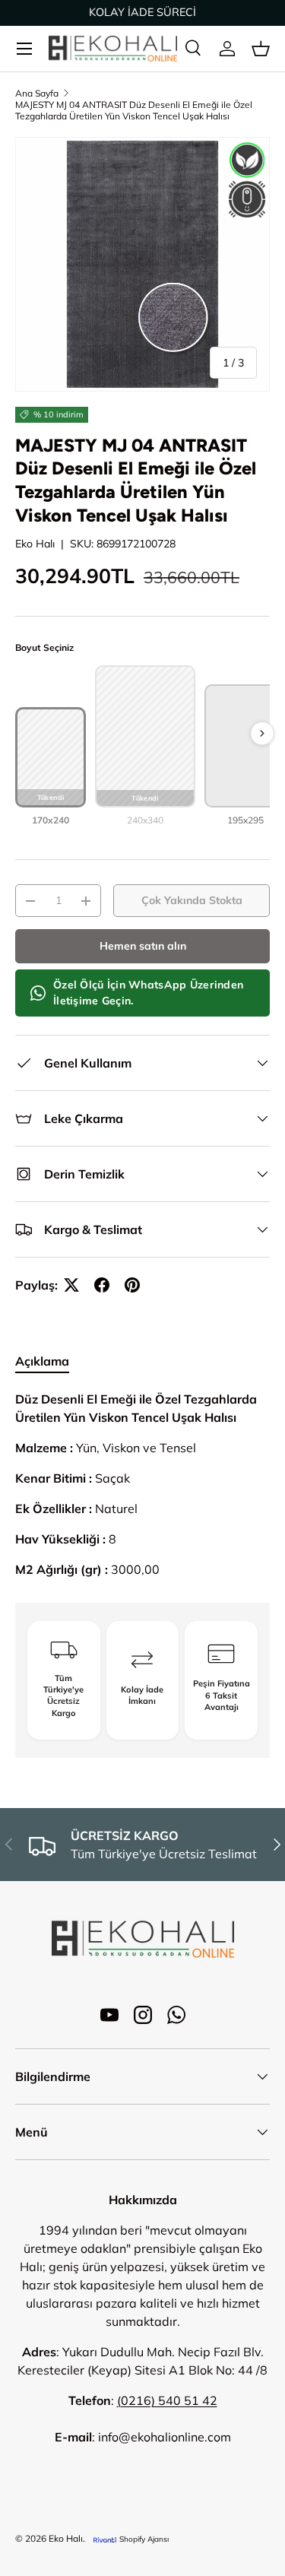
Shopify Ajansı (144, 2539)
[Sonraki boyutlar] (262, 733)
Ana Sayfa (37, 93)
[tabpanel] (142, 1484)
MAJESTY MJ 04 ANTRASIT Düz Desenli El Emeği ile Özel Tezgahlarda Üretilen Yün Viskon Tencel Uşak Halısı (134, 110)
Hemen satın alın (143, 946)
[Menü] (24, 49)
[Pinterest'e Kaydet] (132, 1285)
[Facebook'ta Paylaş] (102, 1285)
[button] (261, 49)
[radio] (51, 767)
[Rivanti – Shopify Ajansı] (105, 2539)
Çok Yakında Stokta (192, 900)
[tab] (42, 1361)
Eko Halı (35, 544)
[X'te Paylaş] (71, 1285)
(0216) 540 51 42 (167, 2400)
